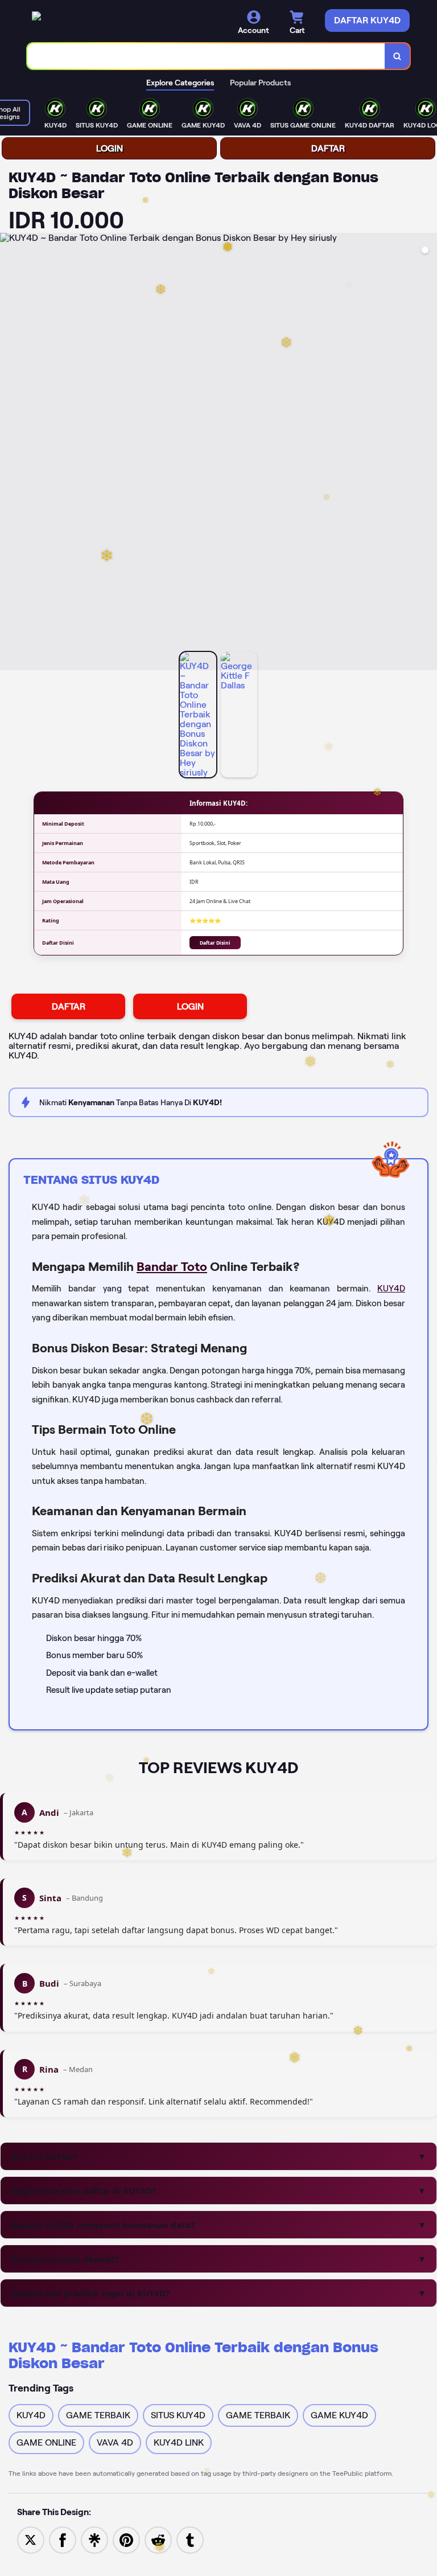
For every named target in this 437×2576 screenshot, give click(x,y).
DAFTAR (328, 148)
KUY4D (391, 1289)
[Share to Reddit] (158, 2539)
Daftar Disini (215, 943)
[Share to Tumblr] (190, 2539)
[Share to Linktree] (94, 2539)
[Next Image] (428, 453)
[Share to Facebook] (63, 2539)
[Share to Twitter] (31, 2539)
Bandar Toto (172, 1266)
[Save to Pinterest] (126, 2539)
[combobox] (206, 56)
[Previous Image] (9, 453)
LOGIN (110, 148)
